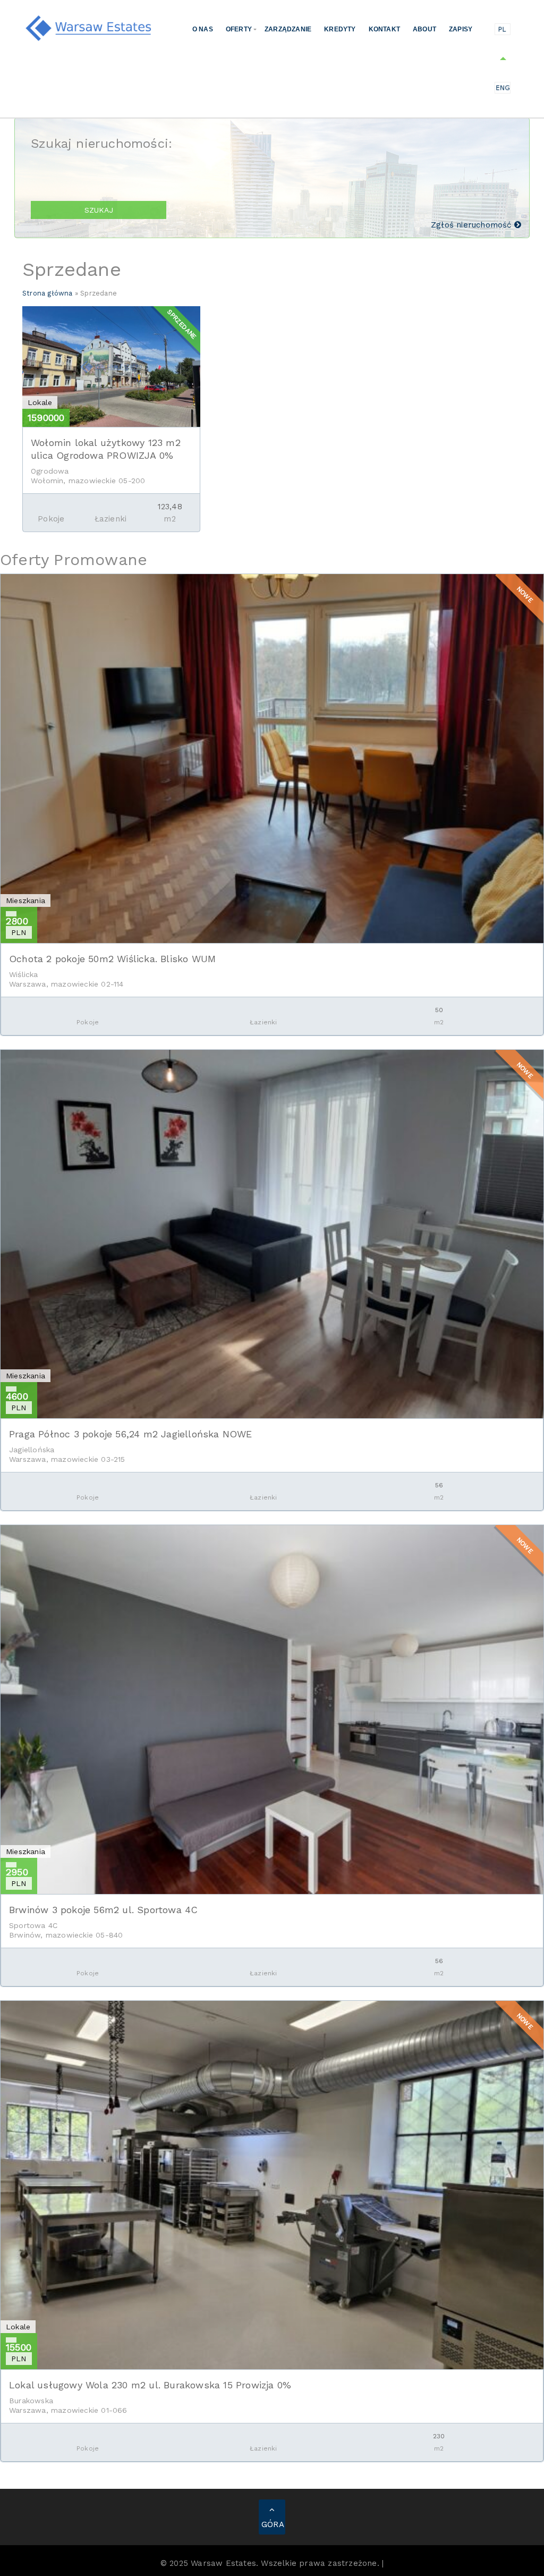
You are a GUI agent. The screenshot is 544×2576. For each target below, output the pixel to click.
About (424, 29)
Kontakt (384, 29)
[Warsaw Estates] (89, 27)
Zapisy (461, 29)
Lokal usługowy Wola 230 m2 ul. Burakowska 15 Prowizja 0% (150, 2385)
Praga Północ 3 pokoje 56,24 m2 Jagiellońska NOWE (131, 1434)
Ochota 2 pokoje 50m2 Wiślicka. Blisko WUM (112, 959)
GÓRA (273, 2524)
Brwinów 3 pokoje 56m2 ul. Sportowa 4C (103, 1910)
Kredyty (340, 29)
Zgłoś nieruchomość (473, 225)
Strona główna (48, 293)
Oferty (239, 29)
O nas (203, 29)
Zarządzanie (288, 29)
